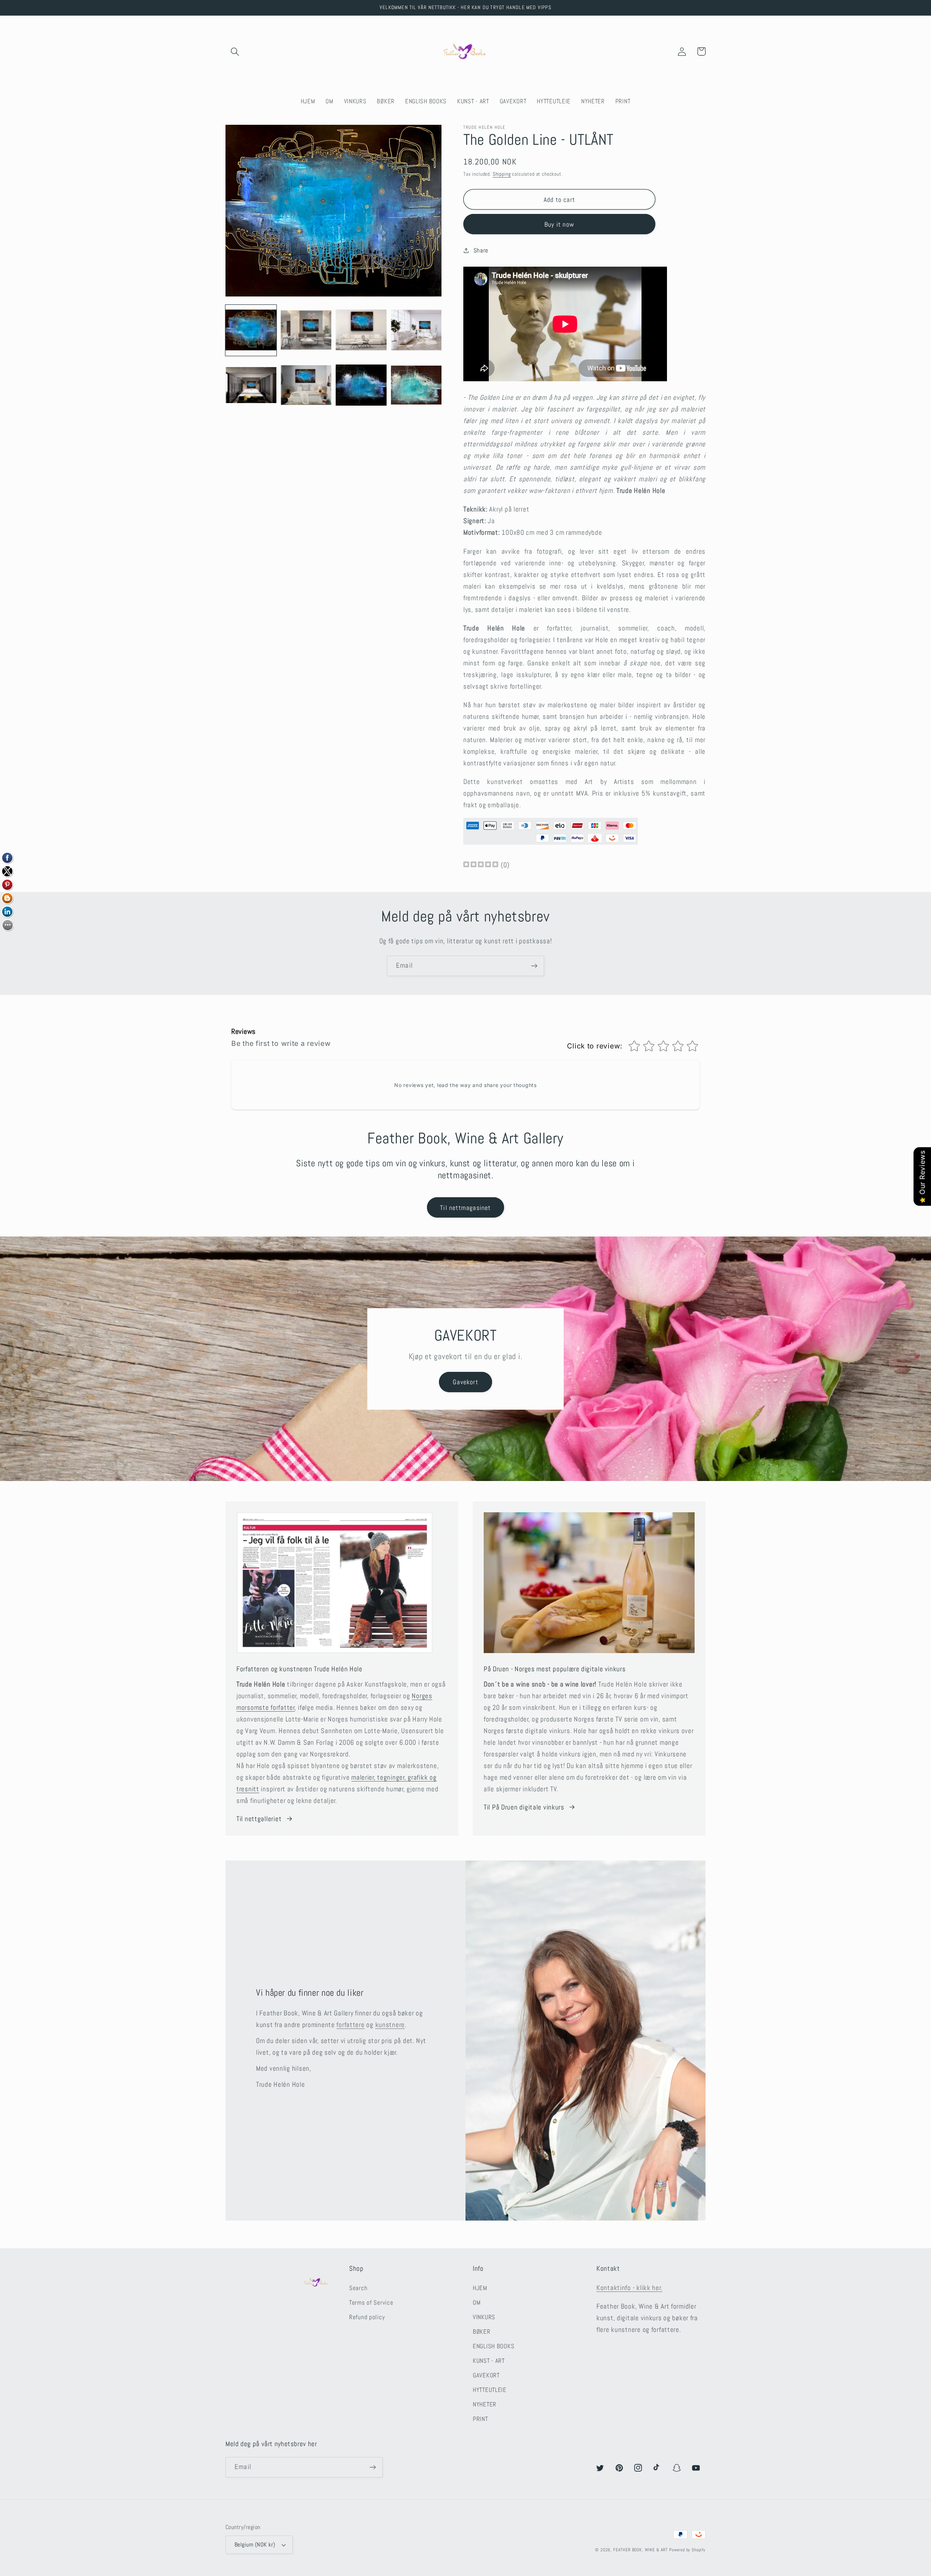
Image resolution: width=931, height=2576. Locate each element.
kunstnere (390, 2025)
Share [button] (481, 250)
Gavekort (465, 1382)
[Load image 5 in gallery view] (251, 386)
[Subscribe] (534, 966)
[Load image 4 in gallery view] (416, 331)
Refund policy (367, 2317)
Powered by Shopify (687, 2550)
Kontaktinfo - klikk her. (629, 2288)
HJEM (480, 2288)
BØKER (482, 2332)
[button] (235, 51)
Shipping (502, 174)
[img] (481, 865)
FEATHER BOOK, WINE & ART (641, 2550)
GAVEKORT (486, 2375)
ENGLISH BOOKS (494, 2346)
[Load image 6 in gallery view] (306, 386)
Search (358, 2288)
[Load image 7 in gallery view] (361, 386)
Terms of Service (371, 2303)
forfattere (350, 2025)
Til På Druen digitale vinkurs (524, 1807)
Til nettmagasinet (465, 1208)
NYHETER (485, 2404)
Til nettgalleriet (259, 1819)
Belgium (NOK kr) (255, 2545)
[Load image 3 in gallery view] (361, 331)
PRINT (480, 2419)
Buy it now (559, 224)
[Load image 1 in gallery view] (251, 331)
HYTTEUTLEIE (490, 2390)
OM (477, 2303)
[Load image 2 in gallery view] (306, 331)
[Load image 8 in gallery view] (416, 386)
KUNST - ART (489, 2361)
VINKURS (484, 2317)
